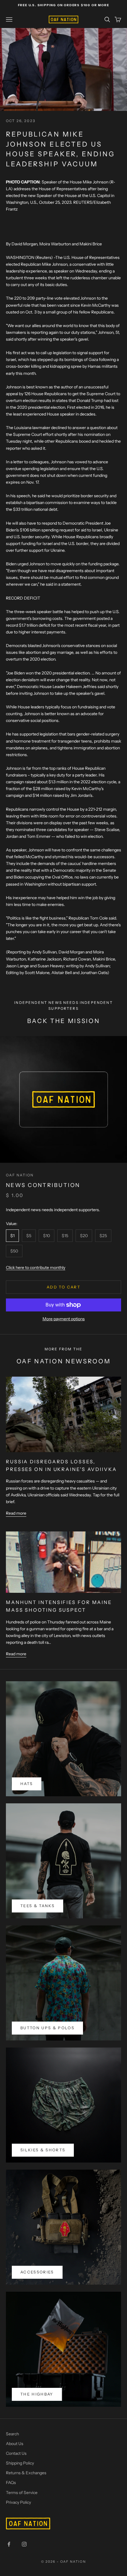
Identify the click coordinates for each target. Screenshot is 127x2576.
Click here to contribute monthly (36, 1268)
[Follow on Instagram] (24, 2544)
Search (12, 2434)
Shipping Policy (20, 2463)
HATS (27, 1784)
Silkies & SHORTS (43, 2150)
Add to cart (63, 1287)
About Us (15, 2444)
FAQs (11, 2483)
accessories (37, 2272)
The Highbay (37, 2394)
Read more (16, 1513)
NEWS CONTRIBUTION (43, 1185)
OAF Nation (20, 1175)
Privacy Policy (18, 2502)
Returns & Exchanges (26, 2473)
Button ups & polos (47, 2028)
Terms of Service (22, 2493)
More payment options (64, 1319)
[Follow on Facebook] (9, 2544)
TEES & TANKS (38, 1906)
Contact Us (16, 2453)
